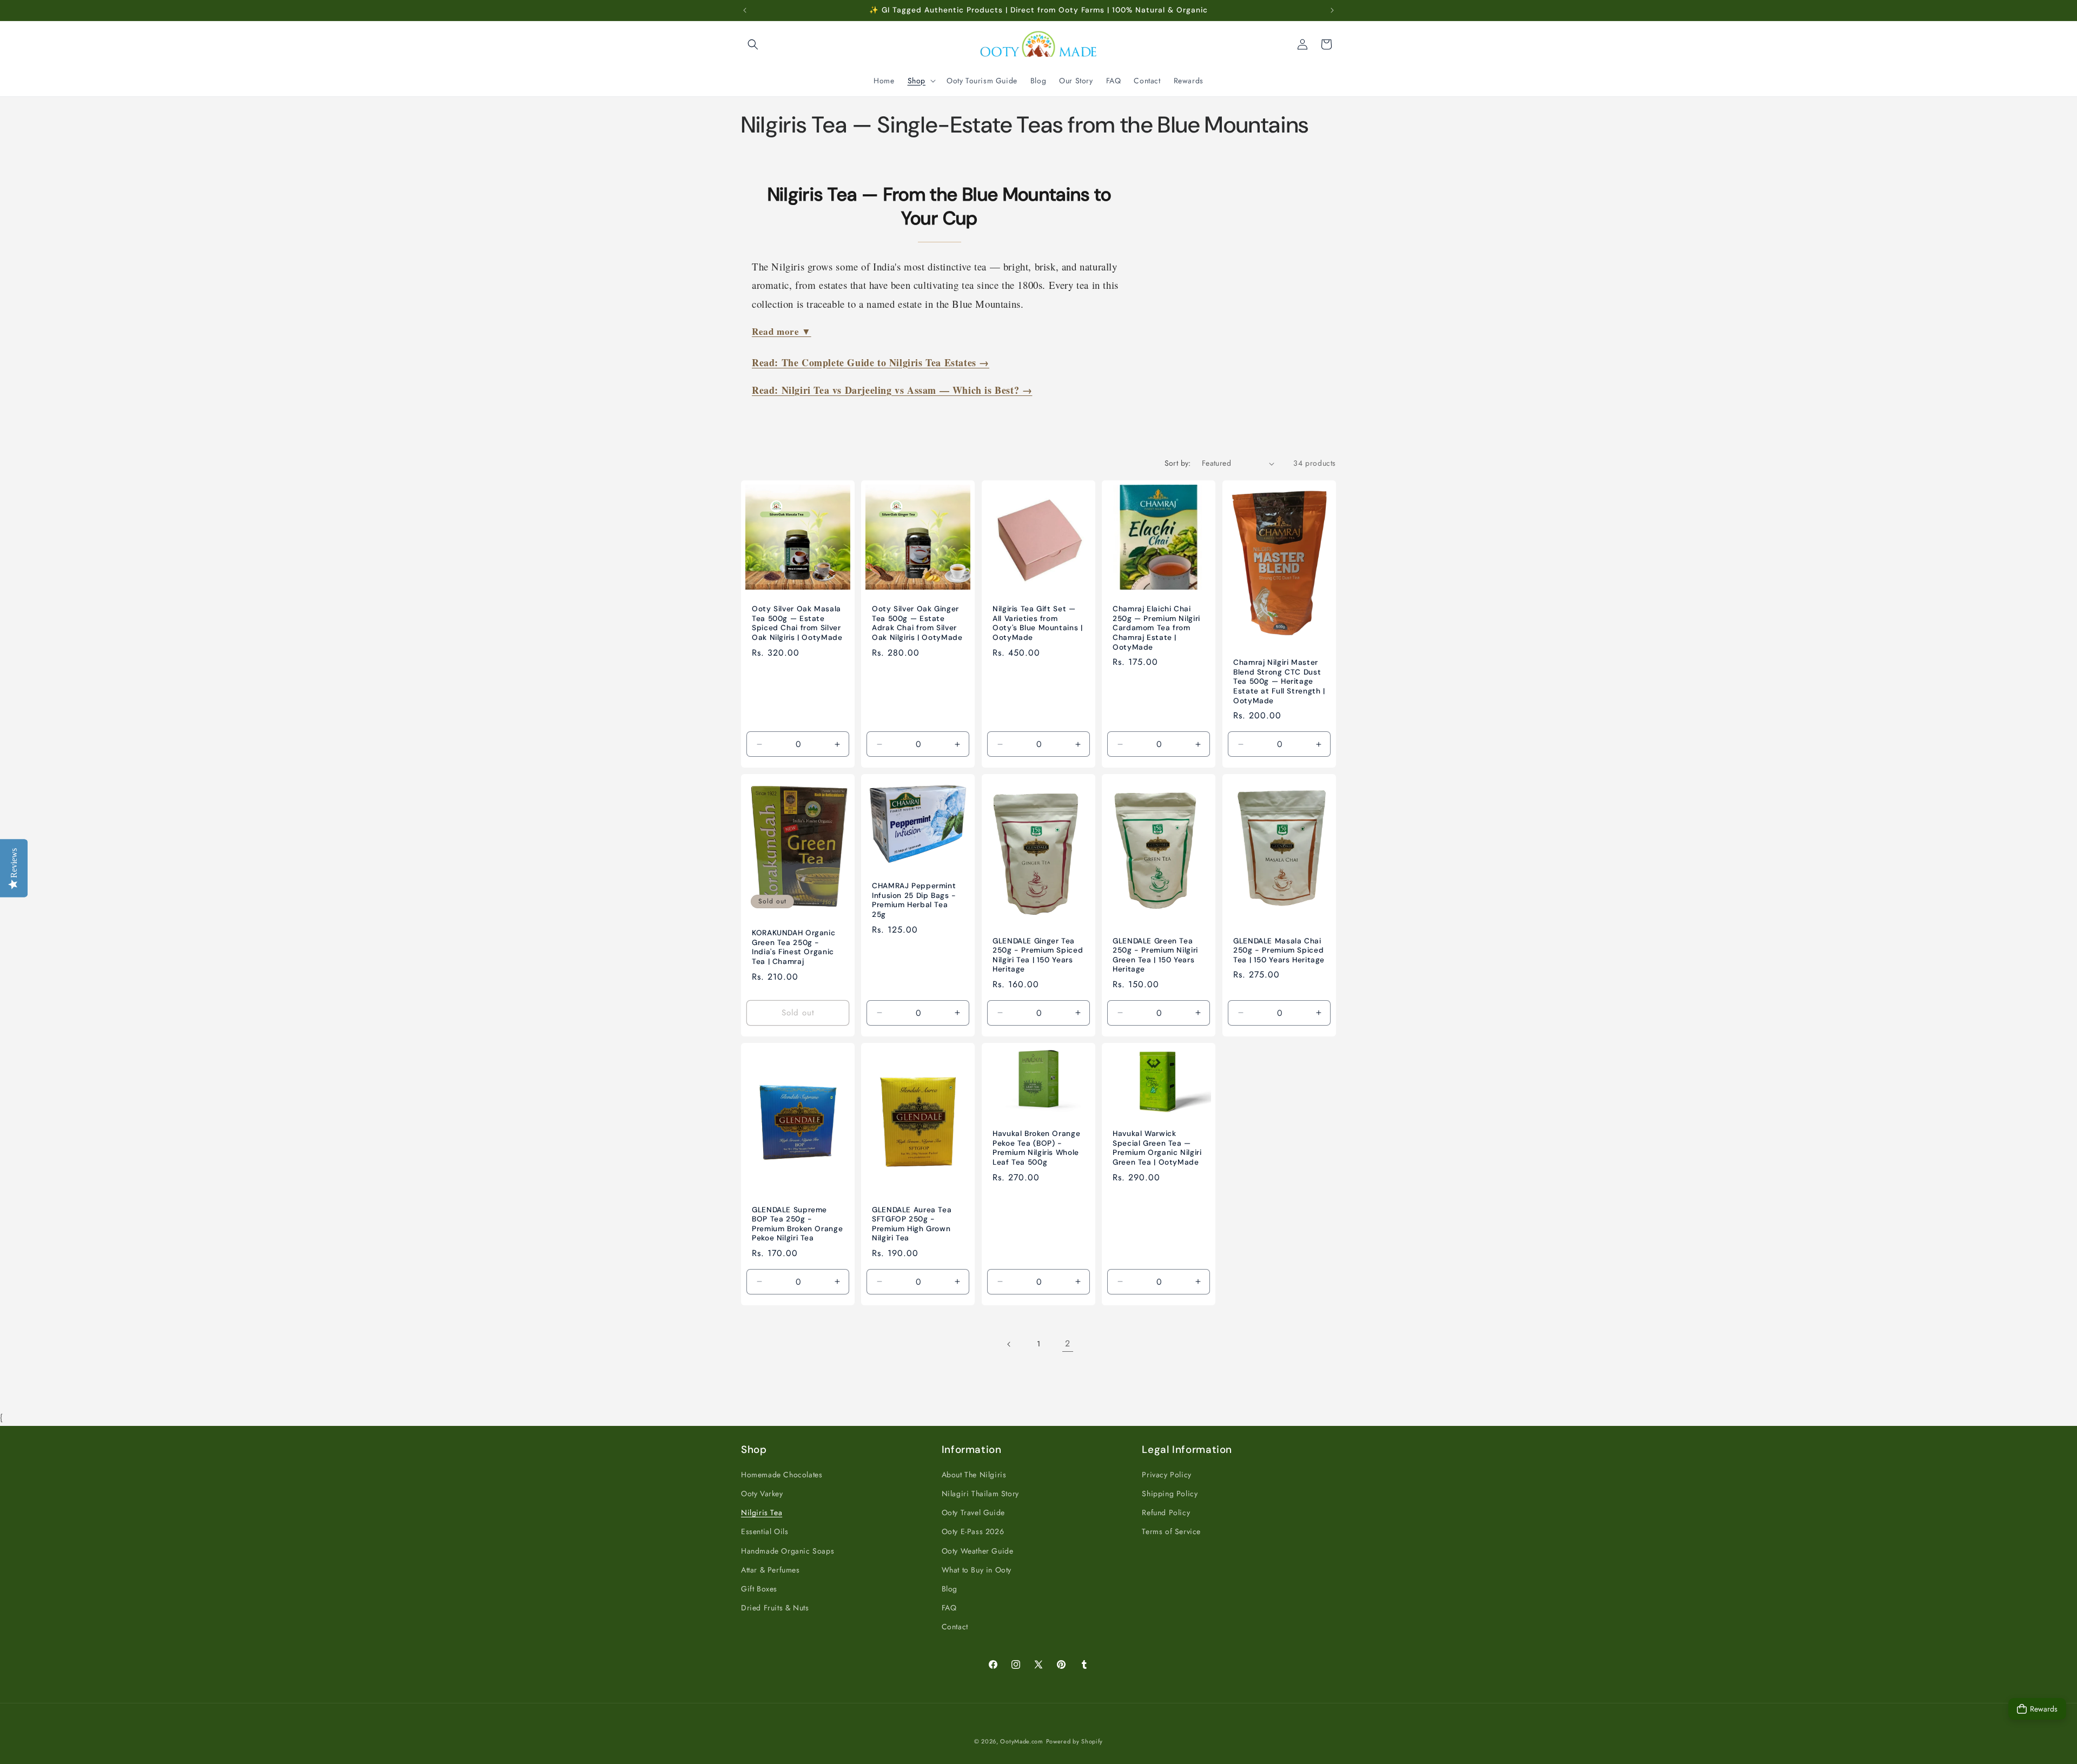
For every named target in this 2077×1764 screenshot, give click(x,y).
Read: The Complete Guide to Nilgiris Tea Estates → (871, 362)
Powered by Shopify (1075, 1741)
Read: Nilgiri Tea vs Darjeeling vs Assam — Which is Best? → (892, 390)
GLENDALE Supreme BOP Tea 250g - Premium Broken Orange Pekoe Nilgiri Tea (797, 1224)
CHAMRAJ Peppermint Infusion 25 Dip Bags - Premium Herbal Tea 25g (914, 901)
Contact (955, 1627)
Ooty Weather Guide (978, 1551)
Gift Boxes (759, 1589)
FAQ (949, 1608)
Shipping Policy (1170, 1494)
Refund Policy (1166, 1512)
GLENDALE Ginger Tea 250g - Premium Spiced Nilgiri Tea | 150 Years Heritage (1038, 955)
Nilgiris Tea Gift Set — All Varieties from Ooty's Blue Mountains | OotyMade (1038, 624)
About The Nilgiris (974, 1475)
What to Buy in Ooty (977, 1570)
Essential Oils (765, 1531)
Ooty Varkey (762, 1494)
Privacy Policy (1166, 1475)
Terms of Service (1171, 1531)
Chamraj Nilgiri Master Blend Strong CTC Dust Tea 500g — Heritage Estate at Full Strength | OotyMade (1279, 682)
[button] (753, 44)
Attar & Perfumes (770, 1570)
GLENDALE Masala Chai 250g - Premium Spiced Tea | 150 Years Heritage (1279, 950)
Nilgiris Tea (762, 1512)
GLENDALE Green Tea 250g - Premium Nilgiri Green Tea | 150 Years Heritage (1155, 955)
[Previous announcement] (745, 10)
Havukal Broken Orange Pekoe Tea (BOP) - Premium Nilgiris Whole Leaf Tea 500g (1036, 1148)
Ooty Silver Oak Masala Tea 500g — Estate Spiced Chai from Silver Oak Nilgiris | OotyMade (797, 624)
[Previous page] (1009, 1344)
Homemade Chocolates (782, 1475)
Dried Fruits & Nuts (775, 1608)
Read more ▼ (782, 331)
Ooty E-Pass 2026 (973, 1531)
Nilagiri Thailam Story (980, 1494)
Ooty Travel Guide (973, 1512)
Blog (950, 1589)
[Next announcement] (1332, 10)
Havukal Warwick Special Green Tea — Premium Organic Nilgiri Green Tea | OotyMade (1157, 1148)
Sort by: (1178, 463)
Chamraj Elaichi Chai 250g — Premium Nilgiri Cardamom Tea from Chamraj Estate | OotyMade (1156, 628)
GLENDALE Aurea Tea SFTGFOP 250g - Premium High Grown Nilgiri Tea (912, 1224)
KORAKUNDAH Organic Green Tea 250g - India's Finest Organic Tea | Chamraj (793, 948)
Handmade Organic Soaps (788, 1551)
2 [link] (1068, 1343)
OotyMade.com (1021, 1741)
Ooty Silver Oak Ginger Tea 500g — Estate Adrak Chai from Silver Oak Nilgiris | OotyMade (917, 624)
